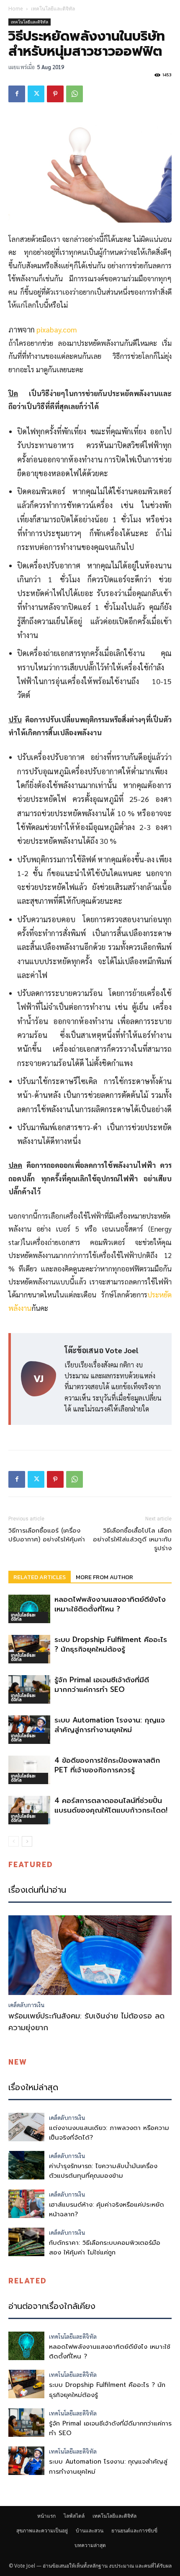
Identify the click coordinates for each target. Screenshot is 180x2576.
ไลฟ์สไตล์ (74, 2516)
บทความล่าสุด (90, 2545)
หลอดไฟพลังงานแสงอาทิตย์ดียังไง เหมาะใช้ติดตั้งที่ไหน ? (110, 1604)
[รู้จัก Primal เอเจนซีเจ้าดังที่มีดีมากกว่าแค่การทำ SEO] (29, 1690)
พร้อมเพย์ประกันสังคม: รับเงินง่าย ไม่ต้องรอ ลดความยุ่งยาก (86, 2022)
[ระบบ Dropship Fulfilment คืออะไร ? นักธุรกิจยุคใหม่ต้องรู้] (29, 1649)
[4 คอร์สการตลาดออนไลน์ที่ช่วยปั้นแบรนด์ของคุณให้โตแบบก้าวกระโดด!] (29, 1810)
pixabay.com (57, 329)
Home (16, 9)
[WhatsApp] (75, 94)
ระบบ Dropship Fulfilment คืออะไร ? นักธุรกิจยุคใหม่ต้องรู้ (111, 1644)
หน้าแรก (46, 2516)
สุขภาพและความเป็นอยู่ (42, 2531)
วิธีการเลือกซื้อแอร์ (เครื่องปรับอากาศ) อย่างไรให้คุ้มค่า (47, 1535)
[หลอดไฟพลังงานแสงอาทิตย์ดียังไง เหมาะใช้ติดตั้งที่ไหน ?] (29, 1609)
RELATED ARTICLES (40, 1577)
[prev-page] (14, 1841)
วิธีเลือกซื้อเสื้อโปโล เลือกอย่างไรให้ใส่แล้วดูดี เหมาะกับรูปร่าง (132, 1540)
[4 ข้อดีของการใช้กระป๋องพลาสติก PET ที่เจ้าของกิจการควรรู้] (29, 1770)
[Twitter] (36, 94)
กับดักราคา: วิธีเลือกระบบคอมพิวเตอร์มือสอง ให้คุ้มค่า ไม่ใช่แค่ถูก (105, 2248)
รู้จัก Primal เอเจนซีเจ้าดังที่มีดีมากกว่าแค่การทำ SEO (102, 1685)
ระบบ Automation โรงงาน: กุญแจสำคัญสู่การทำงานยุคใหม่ (110, 1725)
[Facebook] (17, 94)
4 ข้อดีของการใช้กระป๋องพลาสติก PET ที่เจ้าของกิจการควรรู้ (107, 1765)
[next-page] (27, 1841)
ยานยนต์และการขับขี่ (134, 2531)
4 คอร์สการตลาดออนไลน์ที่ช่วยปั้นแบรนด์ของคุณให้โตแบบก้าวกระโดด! (111, 1805)
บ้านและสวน (90, 2531)
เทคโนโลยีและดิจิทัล (53, 9)
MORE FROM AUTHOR (104, 1577)
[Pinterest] (55, 94)
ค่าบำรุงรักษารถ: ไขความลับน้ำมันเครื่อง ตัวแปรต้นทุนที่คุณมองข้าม (103, 2171)
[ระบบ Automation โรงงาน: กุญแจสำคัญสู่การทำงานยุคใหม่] (29, 1730)
